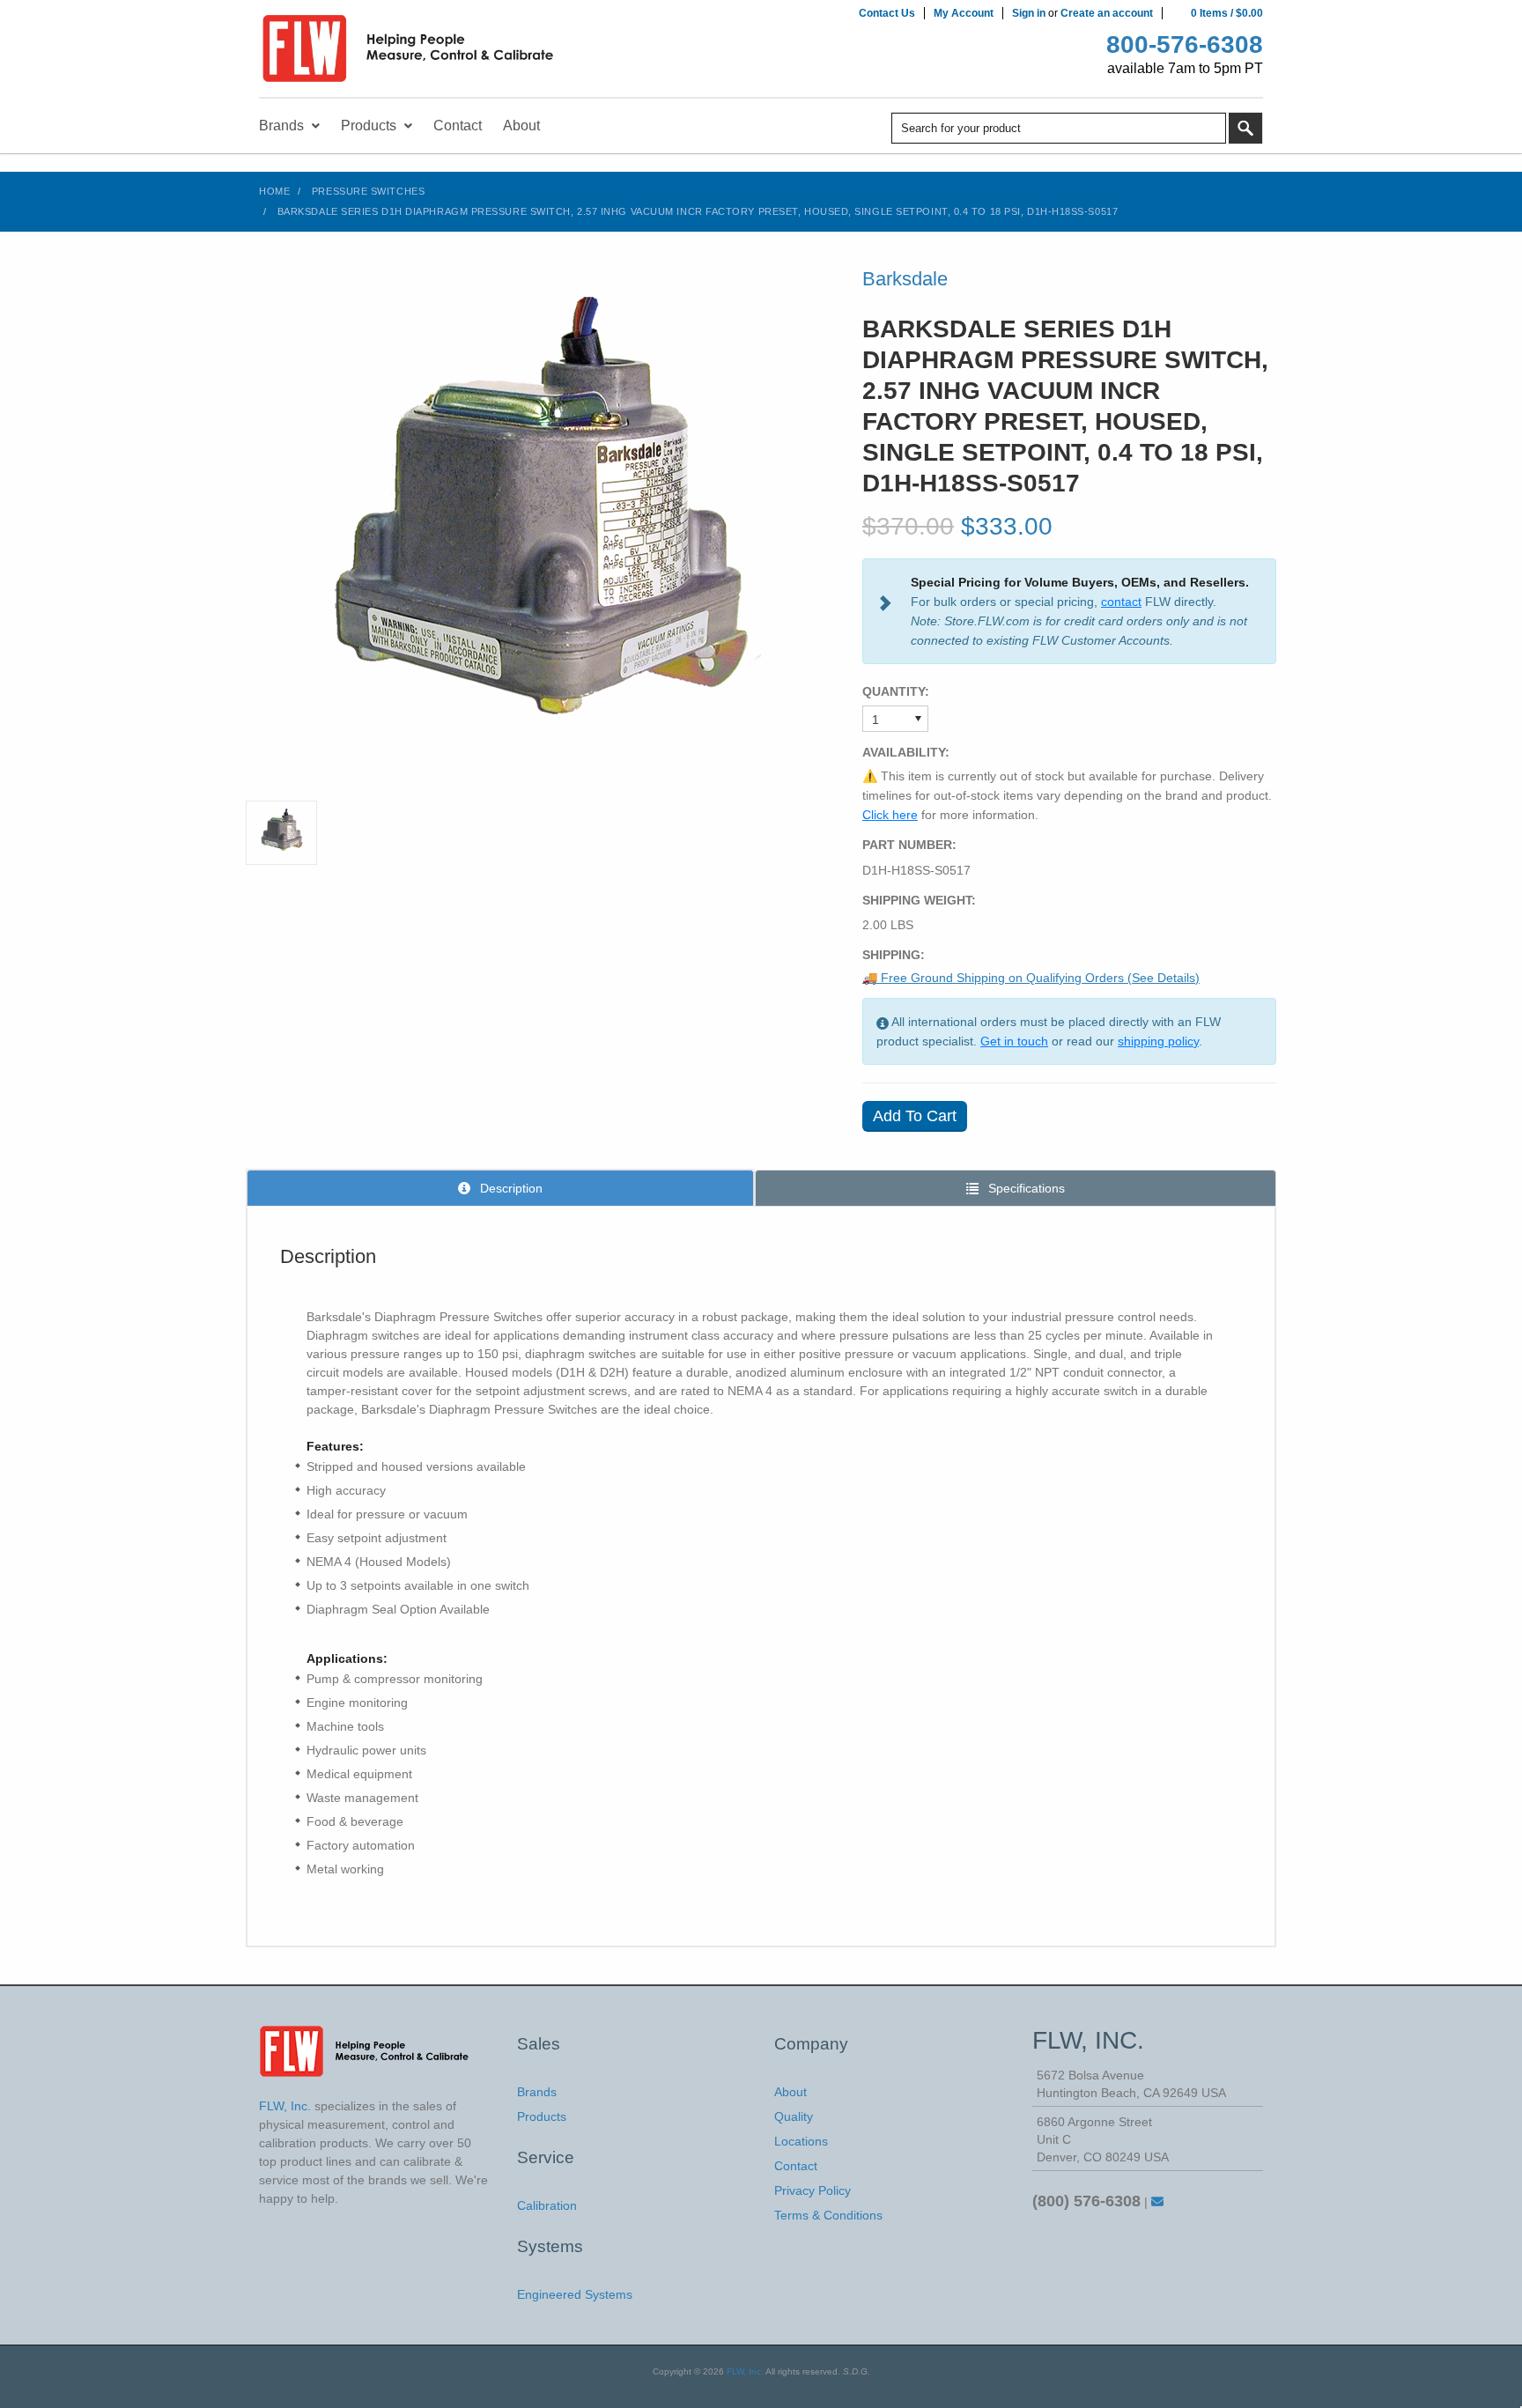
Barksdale (905, 279)
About (791, 2092)
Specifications (1025, 1188)
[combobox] (1059, 128)
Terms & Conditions (828, 2215)
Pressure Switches (368, 191)
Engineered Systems (575, 2294)
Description (510, 1188)
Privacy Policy (813, 2190)
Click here (890, 815)
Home (274, 191)
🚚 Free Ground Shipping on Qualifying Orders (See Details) (1031, 978)
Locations (801, 2141)
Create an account (1107, 13)
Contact (796, 2166)
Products (542, 2116)
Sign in (1029, 13)
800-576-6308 (1185, 44)
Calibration (547, 2205)
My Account (964, 13)
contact (1121, 602)
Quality (794, 2116)
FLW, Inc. (745, 2371)
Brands (537, 2092)
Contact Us (887, 13)
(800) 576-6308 (1086, 2201)
